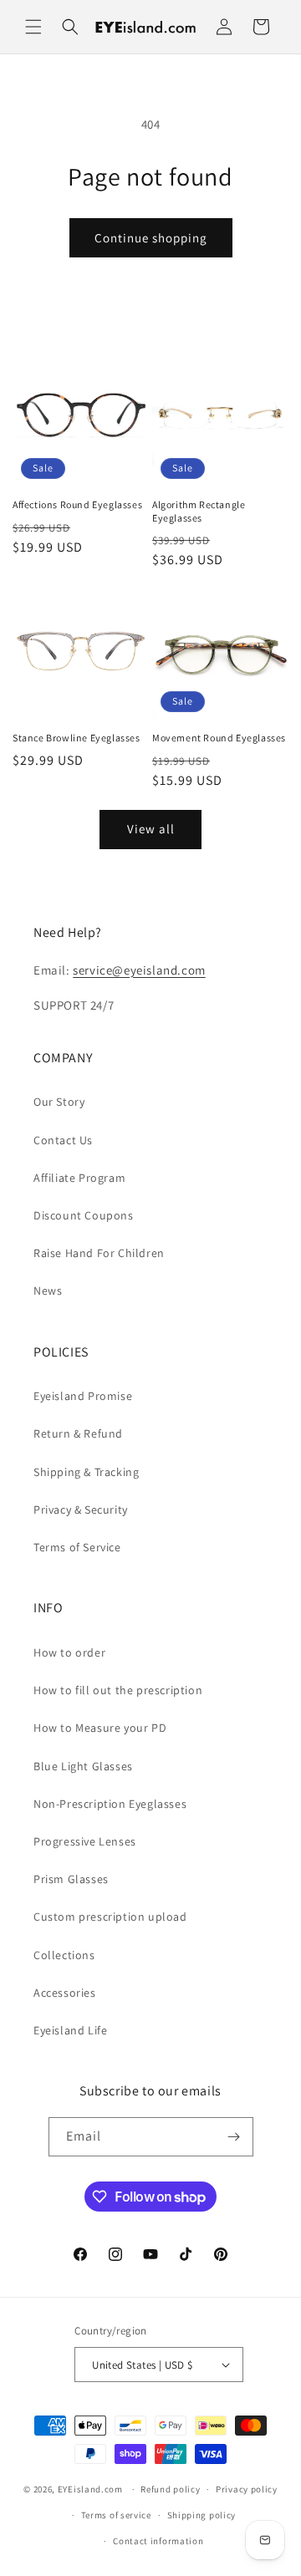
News (48, 1291)
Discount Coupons (84, 1215)
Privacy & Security (81, 1509)
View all (151, 829)
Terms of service (116, 2515)
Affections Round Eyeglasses (77, 504)
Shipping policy (202, 2515)
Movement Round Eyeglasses (219, 738)
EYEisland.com (90, 2489)
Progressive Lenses (85, 1841)
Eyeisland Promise (83, 1396)
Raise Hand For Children (99, 1253)
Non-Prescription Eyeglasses (110, 1804)
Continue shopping (151, 238)
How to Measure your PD (100, 1728)
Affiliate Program (79, 1178)
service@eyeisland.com (139, 970)
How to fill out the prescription (118, 1690)
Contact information (158, 2541)
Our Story (59, 1102)
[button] (33, 27)
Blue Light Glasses (83, 1766)
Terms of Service (77, 1547)
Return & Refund (78, 1433)
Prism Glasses (71, 1879)
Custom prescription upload (110, 1917)
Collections (64, 1955)
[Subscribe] (234, 2137)
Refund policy (170, 2489)
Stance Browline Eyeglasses (77, 738)
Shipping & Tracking (86, 1472)
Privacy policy (247, 2489)
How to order (69, 1652)
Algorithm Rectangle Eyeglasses (199, 511)
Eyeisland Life (70, 2030)
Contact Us (63, 1140)
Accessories (65, 1993)
